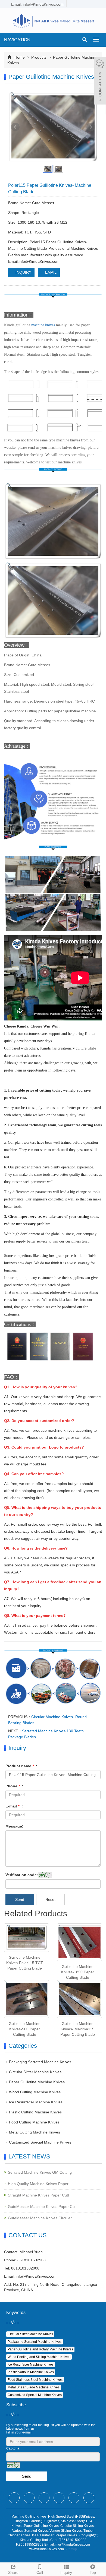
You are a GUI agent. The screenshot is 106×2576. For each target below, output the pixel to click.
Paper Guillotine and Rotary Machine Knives (40, 2349)
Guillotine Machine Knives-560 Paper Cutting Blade (25, 2029)
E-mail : (14, 1806)
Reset (50, 1899)
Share (13, 2572)
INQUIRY (23, 272)
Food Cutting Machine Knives (34, 2122)
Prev (15, 127)
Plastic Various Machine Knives (31, 2372)
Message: (14, 1826)
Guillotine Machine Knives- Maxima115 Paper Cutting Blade (78, 2029)
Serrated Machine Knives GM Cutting (40, 2172)
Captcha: (13, 2448)
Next (91, 127)
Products (39, 57)
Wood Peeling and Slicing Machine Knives (39, 2357)
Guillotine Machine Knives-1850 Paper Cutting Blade (78, 1972)
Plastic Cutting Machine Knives (35, 2112)
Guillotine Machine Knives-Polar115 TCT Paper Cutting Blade (25, 1963)
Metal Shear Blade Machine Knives (34, 2387)
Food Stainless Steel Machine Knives (35, 2380)
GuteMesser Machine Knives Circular (40, 2218)
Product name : (21, 1766)
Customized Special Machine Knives (40, 2142)
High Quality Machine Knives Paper (38, 2184)
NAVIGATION (17, 40)
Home (20, 57)
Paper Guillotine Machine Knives (37, 2082)
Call (40, 2572)
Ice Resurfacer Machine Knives (36, 2102)
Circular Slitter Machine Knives (35, 2072)
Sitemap (71, 2549)
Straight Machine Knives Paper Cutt (38, 2195)
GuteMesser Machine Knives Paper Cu (41, 2207)
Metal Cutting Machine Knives (35, 2132)
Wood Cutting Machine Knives (35, 2092)
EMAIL (50, 272)
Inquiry (66, 2572)
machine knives (43, 325)
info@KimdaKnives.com (36, 2276)
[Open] (100, 81)
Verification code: (22, 1875)
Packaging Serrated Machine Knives (40, 2062)
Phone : (14, 1786)
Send (20, 1899)
